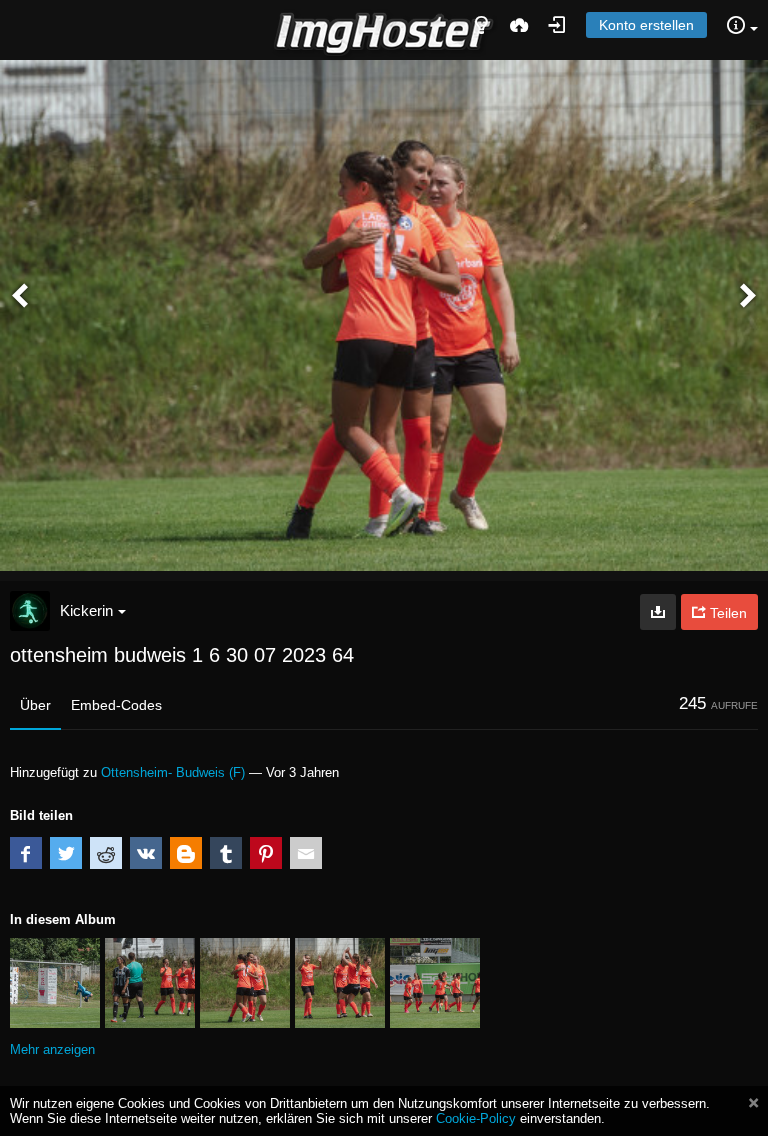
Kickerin (86, 610)
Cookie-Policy (476, 1118)
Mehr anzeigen (52, 1049)
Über (35, 705)
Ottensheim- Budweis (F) (173, 772)
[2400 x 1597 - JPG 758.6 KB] (658, 612)
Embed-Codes (116, 705)
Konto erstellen (646, 25)
